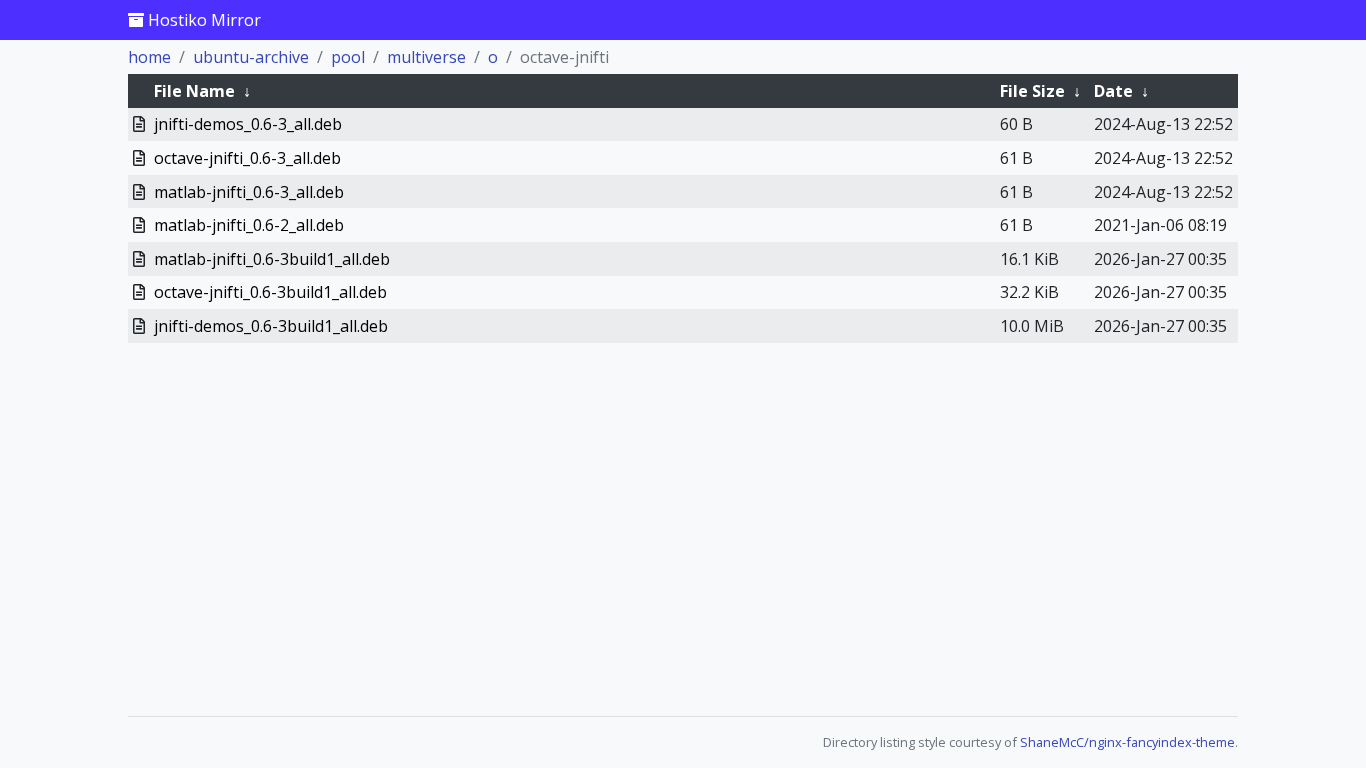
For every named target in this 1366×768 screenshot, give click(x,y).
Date (1113, 91)
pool (348, 57)
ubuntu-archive (251, 57)
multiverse (426, 57)
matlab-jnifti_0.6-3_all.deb (249, 192)
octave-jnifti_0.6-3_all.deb (247, 158)
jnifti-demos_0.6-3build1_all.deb (271, 326)
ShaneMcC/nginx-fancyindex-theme (1127, 742)
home (149, 57)
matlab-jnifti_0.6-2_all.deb (249, 225)
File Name (194, 91)
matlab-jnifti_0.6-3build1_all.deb (272, 259)
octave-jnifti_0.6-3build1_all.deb (270, 292)
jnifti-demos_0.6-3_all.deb (248, 124)
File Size (1032, 91)
